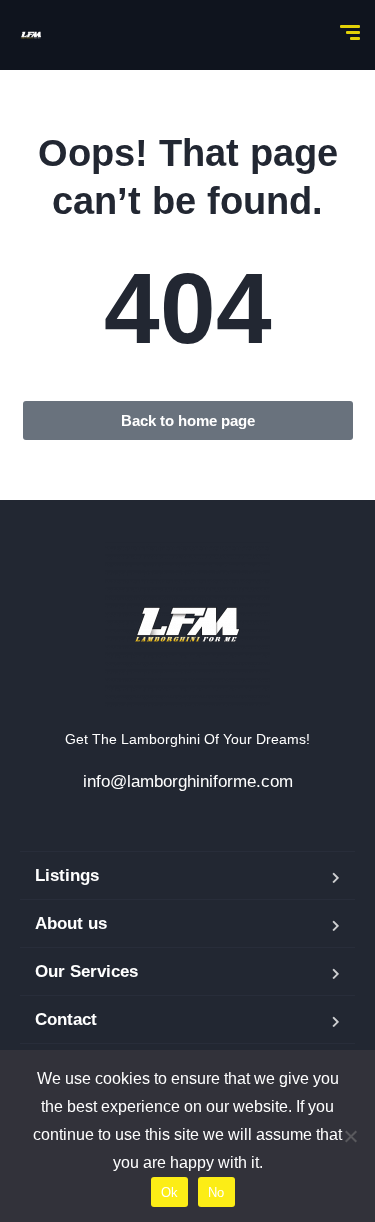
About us (71, 923)
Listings (67, 875)
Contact (66, 1019)
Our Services (86, 971)
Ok (170, 1192)
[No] (350, 1136)
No (216, 1192)
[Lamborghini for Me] (31, 35)
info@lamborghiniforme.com (188, 781)
